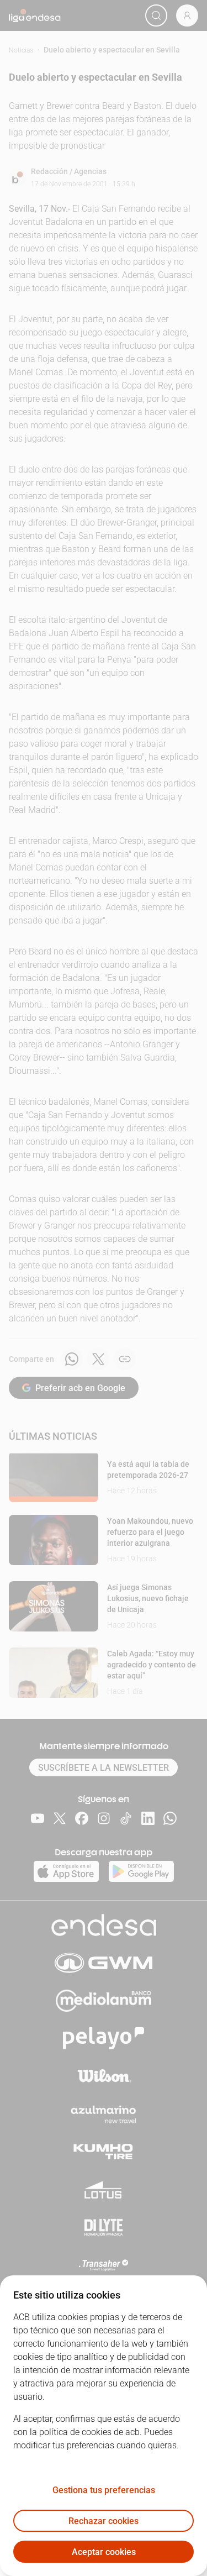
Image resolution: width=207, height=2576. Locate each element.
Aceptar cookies (104, 2552)
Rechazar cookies (104, 2521)
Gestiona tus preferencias (104, 2490)
